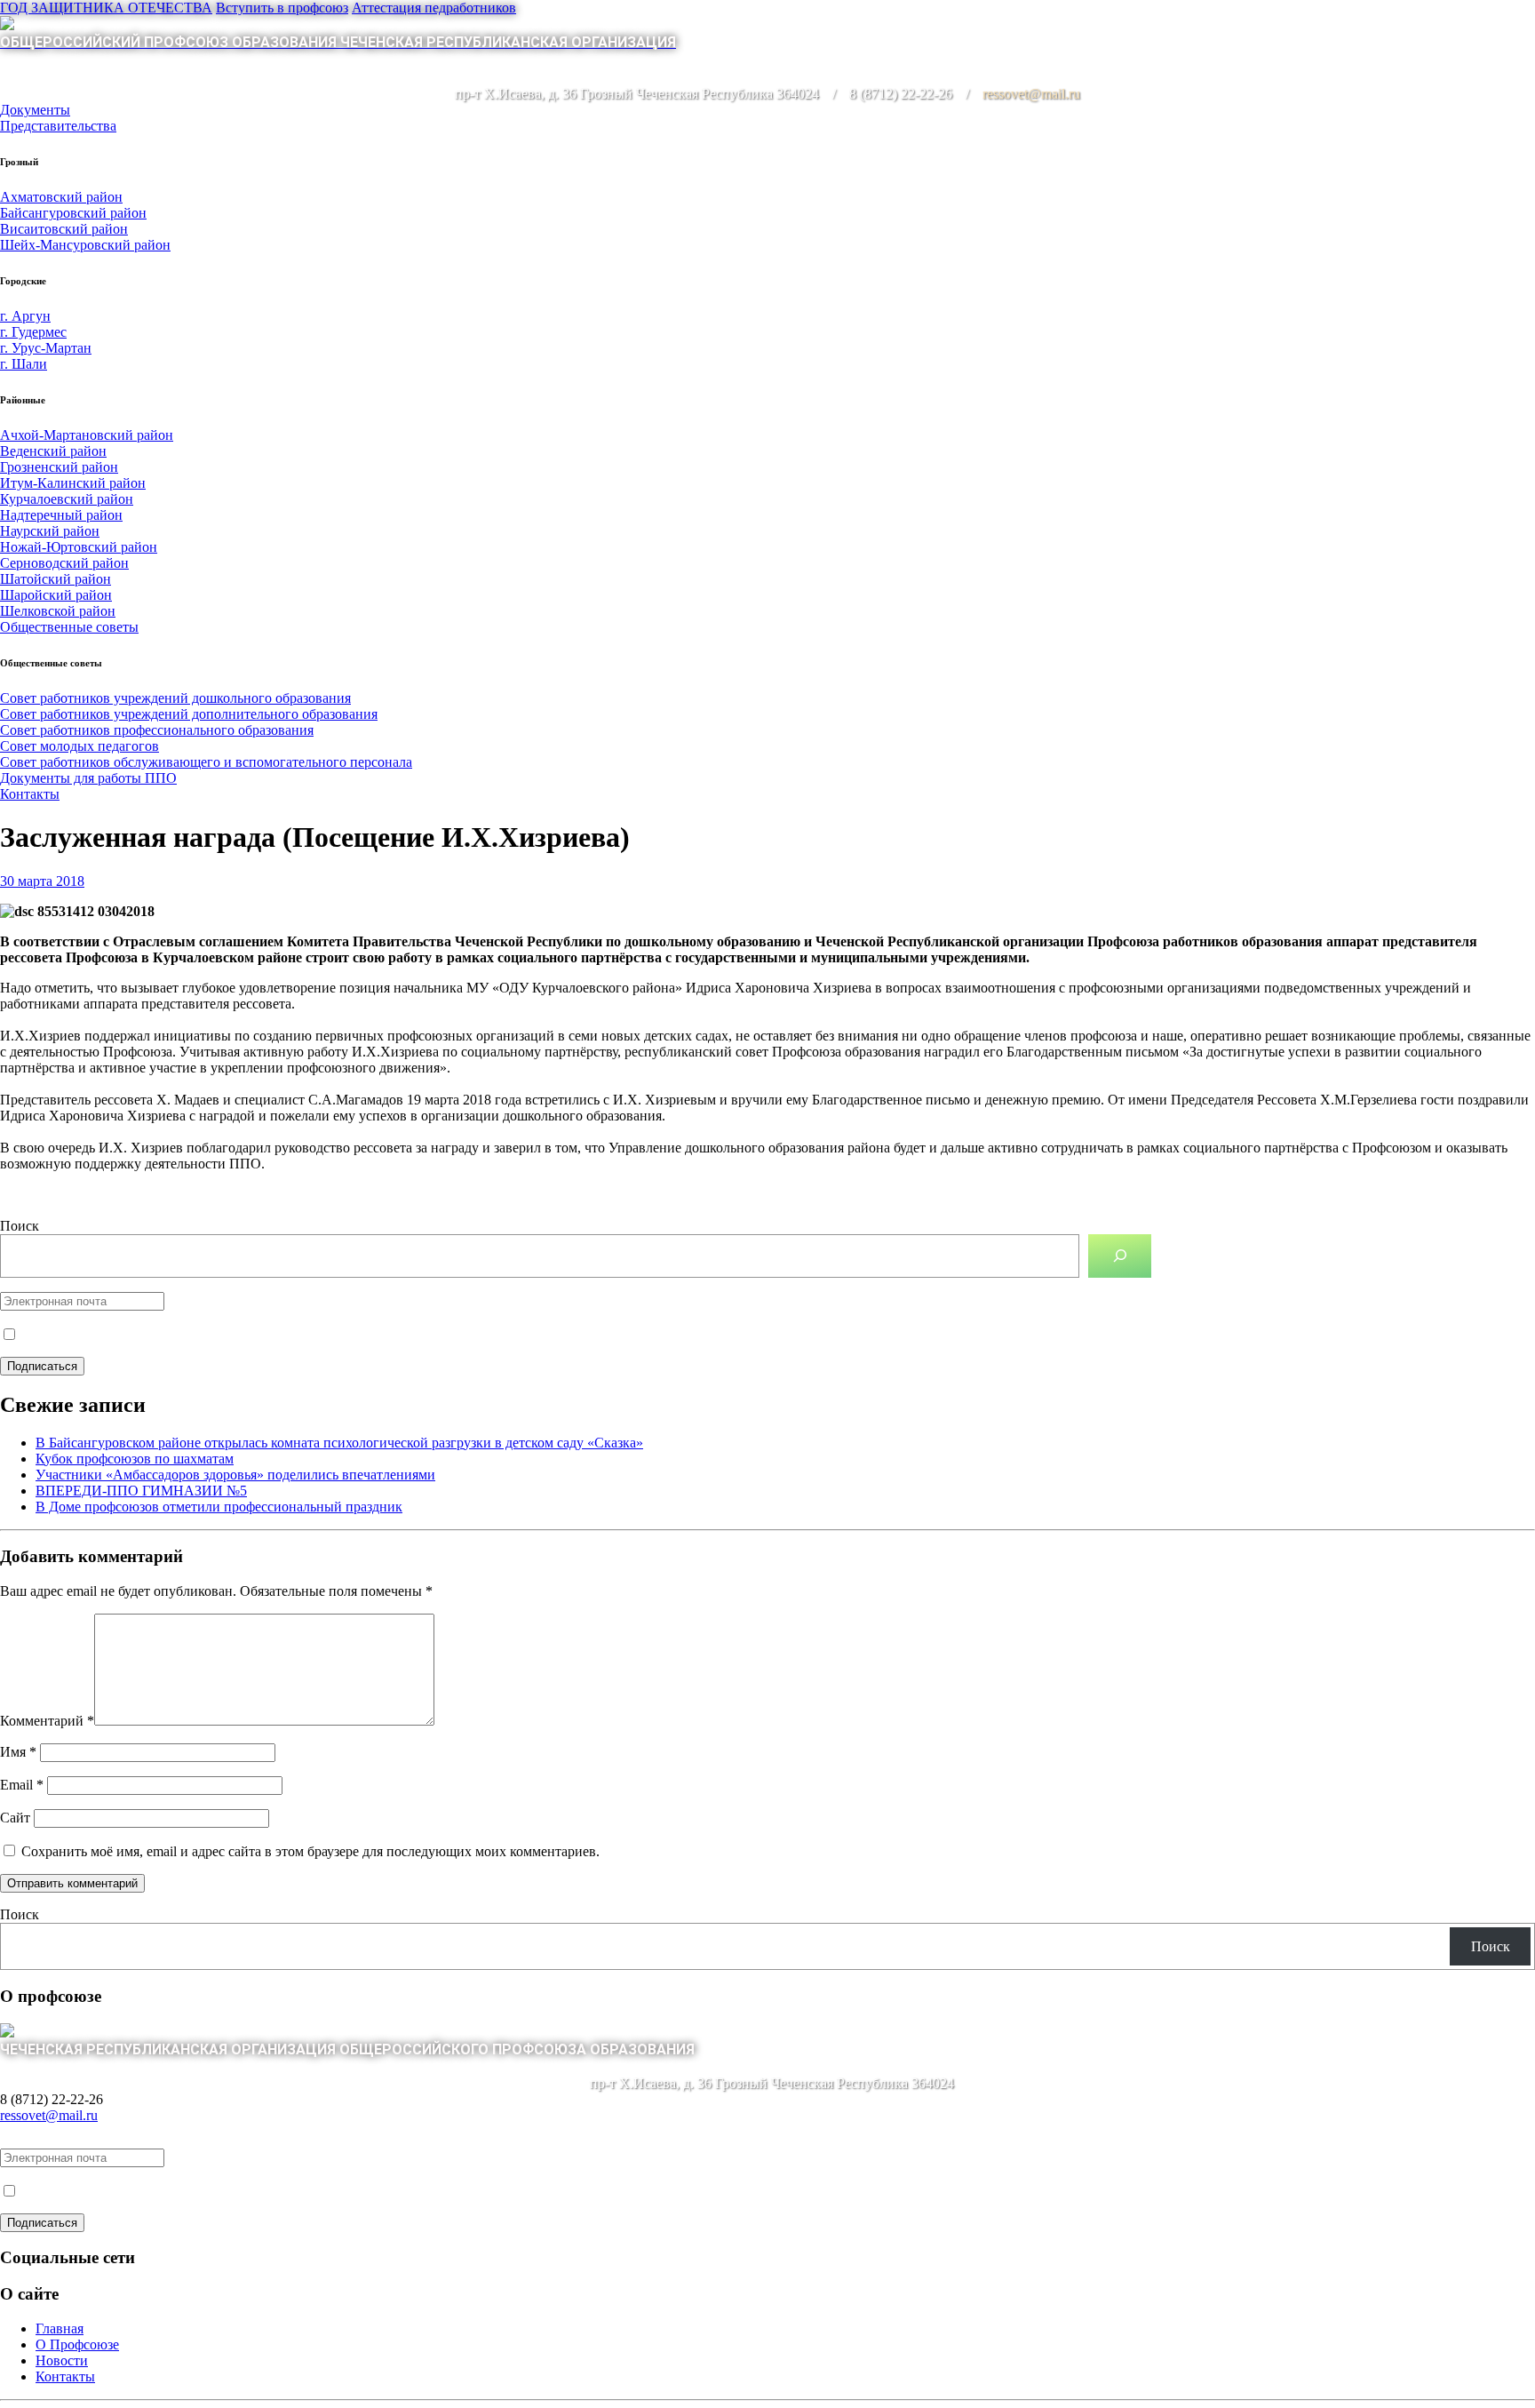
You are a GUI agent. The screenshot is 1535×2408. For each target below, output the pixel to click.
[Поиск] (1120, 1256)
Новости (62, 2360)
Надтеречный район (61, 515)
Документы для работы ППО (88, 778)
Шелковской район (58, 611)
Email (22, 1785)
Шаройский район (56, 595)
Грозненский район (59, 467)
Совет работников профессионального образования (157, 730)
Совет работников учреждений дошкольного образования (175, 698)
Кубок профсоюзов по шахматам (135, 1459)
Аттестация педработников (434, 8)
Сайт (15, 1818)
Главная (60, 2328)
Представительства (58, 126)
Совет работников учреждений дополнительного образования (189, 714)
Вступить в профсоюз (282, 8)
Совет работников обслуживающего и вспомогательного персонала (206, 762)
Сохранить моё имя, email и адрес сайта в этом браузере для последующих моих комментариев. (310, 1851)
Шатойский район (56, 579)
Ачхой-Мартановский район (87, 435)
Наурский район (50, 531)
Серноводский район (64, 563)
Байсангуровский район (73, 213)
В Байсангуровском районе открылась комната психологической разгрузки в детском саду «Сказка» (339, 1443)
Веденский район (53, 451)
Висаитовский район (64, 229)
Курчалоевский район (67, 499)
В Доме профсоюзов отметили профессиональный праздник (219, 1507)
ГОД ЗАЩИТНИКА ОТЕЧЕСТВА (106, 8)
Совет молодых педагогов (80, 746)
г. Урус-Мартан (46, 348)
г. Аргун (25, 316)
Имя (18, 1752)
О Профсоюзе (77, 2344)
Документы (35, 110)
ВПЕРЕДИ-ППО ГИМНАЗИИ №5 (141, 1491)
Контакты (30, 794)
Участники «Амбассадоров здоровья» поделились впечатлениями (235, 1475)
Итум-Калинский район (73, 483)
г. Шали (24, 364)
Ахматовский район (61, 197)
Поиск (20, 1226)
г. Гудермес (33, 332)
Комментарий (47, 1721)
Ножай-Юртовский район (79, 547)
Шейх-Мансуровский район (85, 245)
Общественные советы (69, 627)
